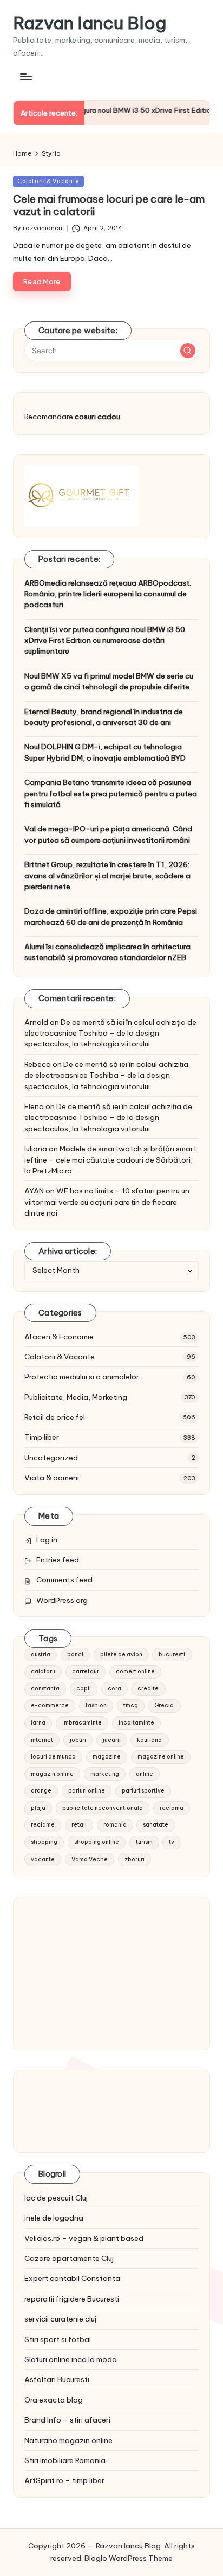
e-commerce (50, 1705)
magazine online (161, 1757)
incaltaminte (136, 1723)
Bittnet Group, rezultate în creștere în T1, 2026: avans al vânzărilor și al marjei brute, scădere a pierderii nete (107, 876)
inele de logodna (54, 2218)
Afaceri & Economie (59, 1337)
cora (114, 1689)
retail (79, 1825)
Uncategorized (51, 1458)
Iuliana (36, 1149)
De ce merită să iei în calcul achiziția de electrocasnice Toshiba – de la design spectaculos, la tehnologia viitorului (110, 1033)
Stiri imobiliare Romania (65, 2460)
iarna (38, 1723)
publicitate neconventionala (103, 1808)
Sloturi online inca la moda (71, 2359)
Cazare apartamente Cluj (69, 2258)
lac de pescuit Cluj (56, 2198)
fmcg (131, 1705)
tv (172, 1842)
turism (144, 1842)
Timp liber (42, 1437)
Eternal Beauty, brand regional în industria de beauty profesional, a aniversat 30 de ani (104, 717)
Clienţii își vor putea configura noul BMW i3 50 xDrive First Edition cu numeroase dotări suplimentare (105, 640)
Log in (47, 1540)
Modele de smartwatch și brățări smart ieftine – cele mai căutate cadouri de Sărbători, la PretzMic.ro (110, 1160)
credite (148, 1689)
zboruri (135, 1859)
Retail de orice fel (55, 1417)
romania (115, 1825)
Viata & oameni (52, 1478)
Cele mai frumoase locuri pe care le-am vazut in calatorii (109, 205)
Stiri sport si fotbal (58, 2339)
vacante (43, 1859)
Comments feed (64, 1580)
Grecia (164, 1705)
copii (84, 1689)
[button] (188, 351)
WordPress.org (62, 1600)
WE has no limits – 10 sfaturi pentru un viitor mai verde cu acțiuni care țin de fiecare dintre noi (107, 1202)
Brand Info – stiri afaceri (67, 2420)
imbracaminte (82, 1723)
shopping (44, 1842)
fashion (96, 1705)
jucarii (112, 1740)
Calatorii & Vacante (48, 181)
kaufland (149, 1740)
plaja (38, 1808)
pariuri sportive (143, 1791)
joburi (78, 1740)
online (145, 1774)
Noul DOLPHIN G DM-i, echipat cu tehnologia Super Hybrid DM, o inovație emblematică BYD (105, 752)
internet (42, 1740)
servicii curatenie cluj (60, 2319)
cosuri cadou (97, 417)
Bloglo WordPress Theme (129, 2558)
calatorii (43, 1671)
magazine (107, 1757)
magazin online (52, 1774)
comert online (135, 1671)
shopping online (97, 1842)
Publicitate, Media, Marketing (76, 1397)
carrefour (86, 1671)
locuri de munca (53, 1757)
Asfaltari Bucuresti (57, 2379)
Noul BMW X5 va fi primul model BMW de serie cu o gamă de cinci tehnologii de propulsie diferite (109, 681)
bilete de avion (121, 1655)
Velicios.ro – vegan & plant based (84, 2238)
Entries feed (58, 1560)
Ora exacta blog (54, 2400)
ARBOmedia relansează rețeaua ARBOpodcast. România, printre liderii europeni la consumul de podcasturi (108, 594)
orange (41, 1791)
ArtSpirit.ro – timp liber (64, 2480)
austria (41, 1655)
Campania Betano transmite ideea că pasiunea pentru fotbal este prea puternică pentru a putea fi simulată (111, 793)
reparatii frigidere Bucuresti (72, 2299)
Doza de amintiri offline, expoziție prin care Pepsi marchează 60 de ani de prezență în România (111, 916)
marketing (105, 1774)
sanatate (156, 1825)
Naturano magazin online (68, 2440)
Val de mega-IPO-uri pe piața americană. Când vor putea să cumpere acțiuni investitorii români (108, 834)
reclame (43, 1825)
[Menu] (25, 76)
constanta (45, 1689)
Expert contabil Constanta (72, 2278)
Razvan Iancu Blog (90, 23)
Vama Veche (90, 1859)
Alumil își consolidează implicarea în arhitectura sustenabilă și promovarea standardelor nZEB (107, 952)
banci (75, 1655)
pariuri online (87, 1791)
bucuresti (172, 1655)
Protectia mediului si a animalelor (82, 1377)
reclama (172, 1808)
